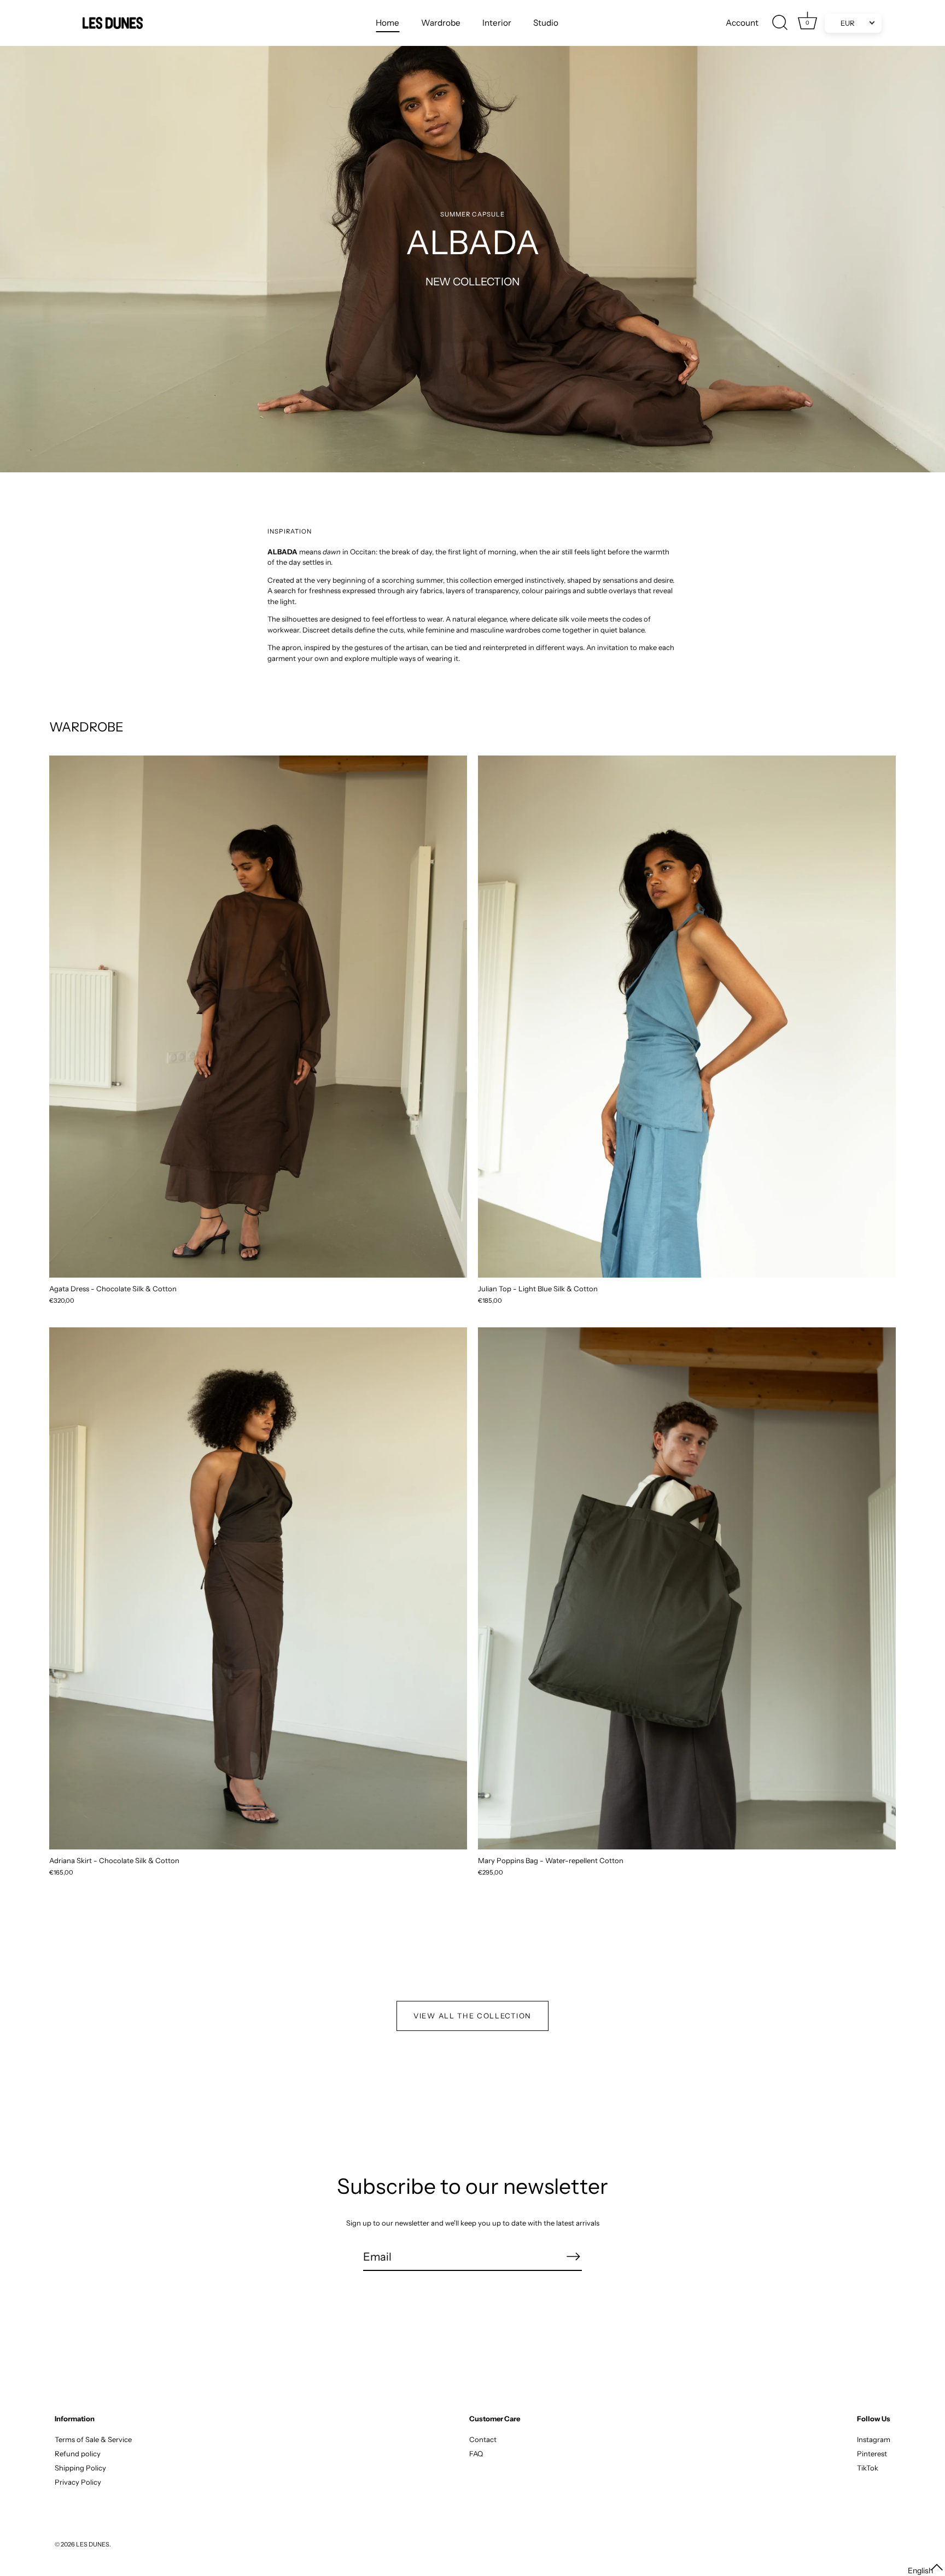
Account (742, 23)
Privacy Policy (78, 2482)
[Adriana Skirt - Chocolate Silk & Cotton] (258, 1588)
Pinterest (872, 2454)
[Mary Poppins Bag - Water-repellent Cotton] (687, 1588)
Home (387, 23)
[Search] (780, 23)
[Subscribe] (573, 2256)
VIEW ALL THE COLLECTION (472, 2016)
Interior (497, 23)
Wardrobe (441, 23)
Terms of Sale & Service (93, 2439)
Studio (546, 23)
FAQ (476, 2454)
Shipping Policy (80, 2468)
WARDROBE (86, 727)
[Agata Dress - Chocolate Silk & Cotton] (258, 1017)
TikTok (868, 2468)
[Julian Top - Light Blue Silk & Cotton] (687, 1017)
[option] (472, 236)
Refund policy (78, 2454)
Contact (483, 2439)
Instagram (874, 2439)
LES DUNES (93, 2544)
